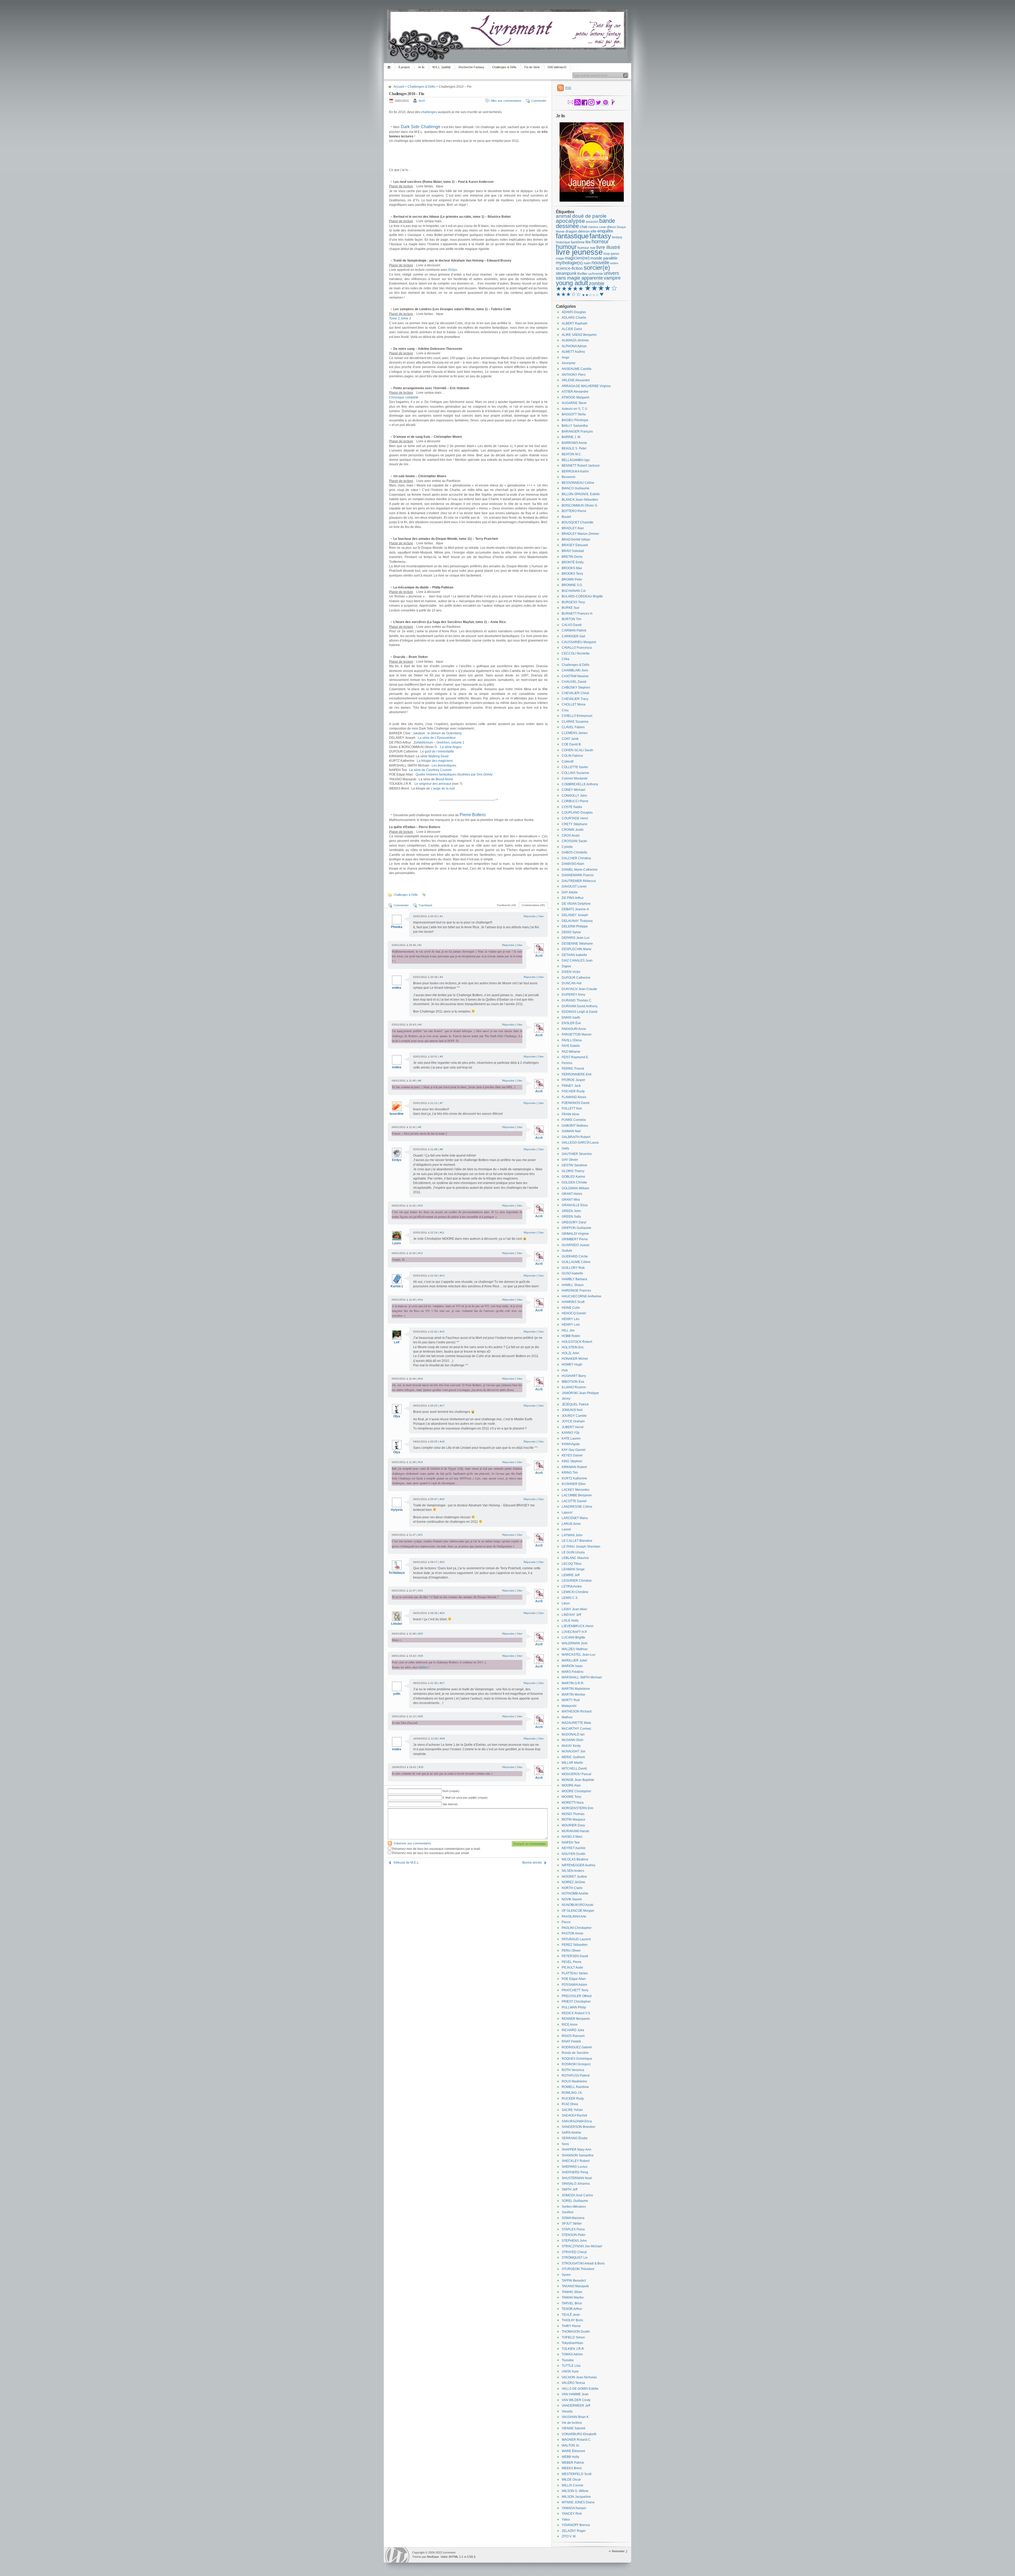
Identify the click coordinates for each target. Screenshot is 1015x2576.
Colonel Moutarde (575, 778)
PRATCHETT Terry (575, 1990)
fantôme (578, 242)
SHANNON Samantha (578, 2155)
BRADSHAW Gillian (576, 540)
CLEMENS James (575, 733)
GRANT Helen (572, 1194)
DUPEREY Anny (573, 995)
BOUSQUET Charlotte (578, 522)
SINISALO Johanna (576, 2184)
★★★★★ (570, 289)
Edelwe (423, 1667)
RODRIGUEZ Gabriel (577, 2047)
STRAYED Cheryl (574, 2252)
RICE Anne (570, 2025)
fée (588, 242)
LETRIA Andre (572, 1586)
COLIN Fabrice (572, 756)
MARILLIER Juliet (574, 1660)
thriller (582, 273)
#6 (420, 1081)
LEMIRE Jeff (571, 1575)
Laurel (566, 1529)
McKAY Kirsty (571, 1746)
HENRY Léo (571, 1319)
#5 (441, 1057)
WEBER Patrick (573, 2463)
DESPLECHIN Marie (576, 949)
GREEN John (571, 1211)
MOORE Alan (571, 1785)
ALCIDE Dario (572, 329)
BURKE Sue (571, 608)
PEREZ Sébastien (575, 1945)
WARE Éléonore (573, 2451)
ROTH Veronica (573, 2070)
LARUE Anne (571, 1524)
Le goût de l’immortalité (437, 751)
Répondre (530, 916)
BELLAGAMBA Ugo (576, 460)
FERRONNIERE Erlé (577, 1074)
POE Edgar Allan (574, 1979)
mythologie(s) (569, 263)
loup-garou (611, 254)
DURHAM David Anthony (580, 1006)
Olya (397, 1416)
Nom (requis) (451, 1791)
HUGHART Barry (574, 1376)
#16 (421, 1379)
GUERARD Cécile (575, 1256)
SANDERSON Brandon (578, 2127)
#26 (421, 1656)
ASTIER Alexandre (575, 392)
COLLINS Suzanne (575, 773)
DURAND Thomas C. (577, 1000)
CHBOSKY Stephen (576, 688)
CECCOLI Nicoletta (576, 653)
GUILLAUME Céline (576, 1262)
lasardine (397, 1114)
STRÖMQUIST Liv (575, 2258)
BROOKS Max (572, 568)
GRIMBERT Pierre (575, 1239)
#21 (421, 1535)
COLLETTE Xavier (575, 767)
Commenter (539, 101)
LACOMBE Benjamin (577, 1495)
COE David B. (572, 744)
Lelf (397, 1342)
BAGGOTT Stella (574, 414)
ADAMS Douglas (574, 312)
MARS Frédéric (573, 1672)
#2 (420, 945)
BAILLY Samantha (575, 426)
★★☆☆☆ (590, 295)
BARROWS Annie (574, 443)
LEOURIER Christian (577, 1581)
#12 (421, 1253)
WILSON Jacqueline (576, 2497)
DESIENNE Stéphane (577, 944)
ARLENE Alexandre (576, 380)
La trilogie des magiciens (435, 761)
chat (583, 227)
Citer (541, 916)
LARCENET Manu (575, 1518)
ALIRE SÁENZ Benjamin (579, 335)
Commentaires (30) (533, 905)
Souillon (568, 2212)
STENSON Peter (574, 2235)
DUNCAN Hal (572, 983)
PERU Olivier (571, 1951)
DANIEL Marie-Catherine (580, 870)
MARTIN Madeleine (576, 1689)
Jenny (566, 1399)
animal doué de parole (581, 216)
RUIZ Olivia (570, 2104)
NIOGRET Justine (574, 1877)
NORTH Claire (572, 1888)
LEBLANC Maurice (575, 1558)
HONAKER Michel (575, 1359)
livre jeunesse (579, 252)
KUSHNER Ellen (574, 1484)
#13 (442, 1276)
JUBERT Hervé (573, 1427)
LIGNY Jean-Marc (575, 1609)
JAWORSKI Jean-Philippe (580, 1393)
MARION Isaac (572, 1666)
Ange (566, 358)
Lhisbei (397, 1624)
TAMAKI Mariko (573, 2297)
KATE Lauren (571, 1438)
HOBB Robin (571, 1336)
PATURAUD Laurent (576, 1939)
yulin (397, 1694)
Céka (566, 659)
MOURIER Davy (573, 1825)
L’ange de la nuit (443, 788)
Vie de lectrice (572, 2423)
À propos (404, 67)
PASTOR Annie (573, 1933)
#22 (442, 1562)
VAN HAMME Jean (575, 2394)
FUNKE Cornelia (574, 1120)
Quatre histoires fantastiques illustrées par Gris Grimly (454, 774)
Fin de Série (532, 67)
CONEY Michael (573, 790)
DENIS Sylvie (571, 932)
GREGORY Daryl (574, 1222)
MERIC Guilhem (573, 1757)
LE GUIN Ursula (573, 1552)
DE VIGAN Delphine (576, 904)
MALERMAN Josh (575, 1643)
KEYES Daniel (572, 1455)
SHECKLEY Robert (576, 2161)
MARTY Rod (571, 1700)
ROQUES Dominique (577, 2059)
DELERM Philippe (575, 926)
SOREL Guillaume (575, 2201)
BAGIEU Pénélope (575, 420)
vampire (612, 278)
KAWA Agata (571, 1444)
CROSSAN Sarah (574, 841)
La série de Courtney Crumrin (430, 770)
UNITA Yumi (570, 2371)
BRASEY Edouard (575, 545)
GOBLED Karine (573, 1177)
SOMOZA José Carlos (577, 2195)
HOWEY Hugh (572, 1364)
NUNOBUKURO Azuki (578, 1905)
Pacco (566, 1922)
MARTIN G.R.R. (573, 1683)
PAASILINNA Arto (574, 1916)
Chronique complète (404, 397)
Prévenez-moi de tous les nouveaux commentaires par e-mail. (436, 1849)
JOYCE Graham (573, 1421)
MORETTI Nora (573, 1803)
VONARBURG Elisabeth (579, 2434)
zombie (597, 284)
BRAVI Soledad (573, 551)
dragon (571, 231)
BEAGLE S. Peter (574, 448)
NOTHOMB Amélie (575, 1893)
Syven (566, 2275)
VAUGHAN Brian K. (576, 2417)
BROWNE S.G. (572, 585)
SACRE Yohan (572, 2110)
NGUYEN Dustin (574, 1854)
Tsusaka (568, 2360)
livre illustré (608, 247)
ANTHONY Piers (574, 375)
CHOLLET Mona (574, 704)
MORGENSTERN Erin (578, 1808)
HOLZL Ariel (570, 1353)
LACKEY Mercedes (576, 1490)
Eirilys (453, 270)
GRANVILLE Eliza (575, 1205)
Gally (565, 1148)
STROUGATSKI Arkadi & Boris (583, 2263)
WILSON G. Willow (575, 2491)
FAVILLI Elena (572, 1040)
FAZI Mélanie (571, 1052)
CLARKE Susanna (575, 722)
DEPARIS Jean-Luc (576, 938)
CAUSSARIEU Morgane (579, 642)
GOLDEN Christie (574, 1182)
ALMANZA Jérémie (575, 340)
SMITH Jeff (569, 2189)
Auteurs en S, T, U (575, 409)
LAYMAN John (572, 1535)
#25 (421, 1634)
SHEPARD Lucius (575, 2167)
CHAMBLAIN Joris (575, 670)
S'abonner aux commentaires (412, 1843)
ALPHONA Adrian (574, 346)
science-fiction (569, 268)
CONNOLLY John (574, 796)
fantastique (572, 236)
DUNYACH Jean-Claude (579, 989)
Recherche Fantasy (471, 67)
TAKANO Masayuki (575, 2286)
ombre (614, 263)
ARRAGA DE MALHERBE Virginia (586, 386)
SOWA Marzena (573, 2218)
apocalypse (570, 221)
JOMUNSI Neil (572, 1410)
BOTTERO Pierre (574, 511)
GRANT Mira (571, 1200)
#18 (442, 1442)
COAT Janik (570, 739)
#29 (442, 1739)
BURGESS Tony (573, 602)
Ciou (565, 710)
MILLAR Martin (572, 1763)
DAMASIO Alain (573, 864)
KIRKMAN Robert (574, 1467)
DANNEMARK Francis (578, 875)
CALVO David (572, 625)
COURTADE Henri (575, 818)
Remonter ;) (620, 2551)
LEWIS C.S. (570, 1598)
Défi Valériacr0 (557, 67)
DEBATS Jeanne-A (575, 909)
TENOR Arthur (572, 2309)
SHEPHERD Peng (575, 2172)
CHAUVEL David (574, 682)
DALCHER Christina (576, 858)
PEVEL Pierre (572, 1962)
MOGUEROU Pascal (576, 1774)
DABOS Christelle (575, 852)
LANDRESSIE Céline (577, 1507)
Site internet (450, 1804)
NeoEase (433, 2557)
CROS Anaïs (571, 836)
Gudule (567, 1251)
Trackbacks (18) (506, 905)
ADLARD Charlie (574, 318)
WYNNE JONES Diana (578, 2502)
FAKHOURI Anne (574, 1029)
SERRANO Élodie (575, 2138)
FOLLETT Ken (572, 1108)
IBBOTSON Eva (573, 1382)
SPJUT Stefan (572, 2224)
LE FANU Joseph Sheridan (581, 1547)
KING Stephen (572, 1461)
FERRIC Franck (573, 1069)
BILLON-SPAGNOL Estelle (581, 494)
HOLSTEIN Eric (573, 1347)
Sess (565, 2144)
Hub (565, 1370)
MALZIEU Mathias (575, 1649)
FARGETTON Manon (577, 1034)
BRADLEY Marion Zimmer (580, 534)
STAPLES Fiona (573, 2229)
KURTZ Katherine (574, 1478)
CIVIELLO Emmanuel (577, 716)
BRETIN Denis (572, 557)
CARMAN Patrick (574, 630)
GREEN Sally (571, 1217)
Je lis (421, 67)
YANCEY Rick (572, 2514)
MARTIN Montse (573, 1695)
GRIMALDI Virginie (575, 1234)
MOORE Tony (571, 1797)
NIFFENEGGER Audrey (578, 1865)
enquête (605, 231)
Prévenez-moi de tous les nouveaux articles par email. (431, 1853)
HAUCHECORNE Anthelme (582, 1296)
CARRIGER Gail (573, 636)
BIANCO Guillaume (576, 488)
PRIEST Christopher (576, 2002)
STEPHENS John (574, 2241)
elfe (594, 231)
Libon (566, 1603)
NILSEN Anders (573, 1871)
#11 (442, 1233)
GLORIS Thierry (573, 1171)
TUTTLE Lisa (571, 2366)
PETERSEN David (575, 1956)
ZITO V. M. (569, 2536)
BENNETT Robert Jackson (581, 466)
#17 (442, 1406)
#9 (441, 1149)
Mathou (567, 1717)
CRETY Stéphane (575, 824)
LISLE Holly (570, 1621)
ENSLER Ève (571, 1023)
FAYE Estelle (571, 1046)
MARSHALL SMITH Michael (582, 1677)
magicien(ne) (577, 258)
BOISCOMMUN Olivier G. (580, 505)
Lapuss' (567, 1512)
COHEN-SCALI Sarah (577, 750)
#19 (421, 1462)
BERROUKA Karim (575, 471)
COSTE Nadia (572, 807)
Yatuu (566, 2519)
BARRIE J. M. (571, 437)
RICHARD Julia (573, 2030)
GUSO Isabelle (572, 1273)
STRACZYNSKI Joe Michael (582, 2246)
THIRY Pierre (571, 2326)
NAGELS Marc (572, 1837)
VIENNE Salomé (574, 2428)
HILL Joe (568, 1330)
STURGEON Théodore (578, 2269)
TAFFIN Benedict (574, 2281)
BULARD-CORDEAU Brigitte (582, 596)
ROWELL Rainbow (575, 2087)
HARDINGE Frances (576, 1291)
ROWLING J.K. (572, 2093)
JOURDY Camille (574, 1416)
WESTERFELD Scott (576, 2474)
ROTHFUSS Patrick (576, 2076)
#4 (420, 1025)
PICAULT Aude (572, 1967)
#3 (441, 977)
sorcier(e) (597, 268)
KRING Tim (570, 1473)
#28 (421, 1716)
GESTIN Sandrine (575, 1165)
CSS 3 (471, 2557)
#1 (441, 916)
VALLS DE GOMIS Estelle (580, 2389)
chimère (593, 227)
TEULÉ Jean (571, 2315)
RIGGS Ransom (573, 2036)
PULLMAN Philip (574, 2007)
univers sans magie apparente (587, 276)
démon (584, 231)
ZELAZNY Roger (574, 2531)
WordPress (397, 2555)
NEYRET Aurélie (574, 1848)
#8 (420, 1127)
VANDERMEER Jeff (576, 2406)
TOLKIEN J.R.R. (573, 2349)
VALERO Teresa (573, 2383)
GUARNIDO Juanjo (576, 1245)
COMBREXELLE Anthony (580, 784)
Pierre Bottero (473, 815)
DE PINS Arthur (573, 898)
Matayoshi (569, 1706)
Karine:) (397, 1286)
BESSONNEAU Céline (578, 483)
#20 (442, 1499)
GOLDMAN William (575, 1188)
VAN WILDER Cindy (576, 2400)
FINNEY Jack (571, 1086)
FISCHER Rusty (573, 1091)
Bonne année (532, 1863)
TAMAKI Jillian (572, 2292)
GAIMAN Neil (571, 1131)
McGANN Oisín (573, 1740)
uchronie (596, 273)
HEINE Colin (571, 1308)
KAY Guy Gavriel (574, 1450)
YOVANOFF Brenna (576, 2525)
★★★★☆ (601, 288)
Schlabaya (397, 1573)
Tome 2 (394, 318)
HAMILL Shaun (573, 1285)
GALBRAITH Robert (576, 1137)
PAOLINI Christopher (577, 1928)
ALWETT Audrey (573, 352)
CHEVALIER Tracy (575, 699)
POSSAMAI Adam (574, 1985)
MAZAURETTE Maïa (576, 1723)
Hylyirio (397, 1510)
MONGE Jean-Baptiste (578, 1780)
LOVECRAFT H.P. (574, 1632)
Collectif (568, 762)
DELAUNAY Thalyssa (577, 921)
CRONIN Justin (573, 830)
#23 (421, 1591)
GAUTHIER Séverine (577, 1154)
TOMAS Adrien (572, 2354)
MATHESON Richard (577, 1711)
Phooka (397, 927)
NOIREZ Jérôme (573, 1882)
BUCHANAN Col (574, 591)
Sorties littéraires (574, 2207)
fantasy (600, 236)
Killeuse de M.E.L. (407, 1863)
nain (587, 263)
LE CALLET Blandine (577, 1541)
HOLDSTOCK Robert (577, 1342)
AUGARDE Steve (574, 403)
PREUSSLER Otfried (577, 1996)
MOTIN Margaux (573, 1820)
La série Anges (451, 747)
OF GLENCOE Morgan (578, 1911)
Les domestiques (444, 765)
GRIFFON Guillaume (576, 1228)
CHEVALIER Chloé (575, 693)
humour (566, 247)
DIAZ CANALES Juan (577, 960)
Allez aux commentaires (506, 101)
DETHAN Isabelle (574, 955)
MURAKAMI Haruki (575, 1831)
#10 (421, 1206)
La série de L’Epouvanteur (437, 738)
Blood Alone (444, 779)
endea (397, 988)
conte (603, 227)
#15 (442, 1332)
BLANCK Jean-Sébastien (580, 500)
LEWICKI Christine (575, 1592)
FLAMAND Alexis (574, 1097)
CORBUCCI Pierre (575, 801)
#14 (421, 1300)
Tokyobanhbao (572, 2343)
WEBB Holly (570, 2457)
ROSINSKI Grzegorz (576, 2064)
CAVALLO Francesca (577, 648)
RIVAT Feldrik (571, 2041)
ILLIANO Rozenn (574, 1387)
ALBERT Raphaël (575, 323)
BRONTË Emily (573, 562)
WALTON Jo (570, 2445)
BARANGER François (577, 431)
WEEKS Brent (572, 2468)
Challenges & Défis (504, 67)
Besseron (569, 477)
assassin (592, 222)
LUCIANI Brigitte (573, 1637)
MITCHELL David (574, 1769)
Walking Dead (438, 756)
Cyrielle (567, 847)
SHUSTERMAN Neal (577, 2178)
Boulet (566, 517)
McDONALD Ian (573, 1734)
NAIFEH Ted (571, 1842)
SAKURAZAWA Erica (577, 2121)
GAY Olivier (570, 1160)
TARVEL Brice (572, 2303)
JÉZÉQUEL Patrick (575, 1404)
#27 (442, 1683)
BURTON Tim (571, 619)
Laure (397, 1243)
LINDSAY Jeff (571, 1615)
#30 (421, 1767)
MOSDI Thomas (573, 1814)
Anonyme (569, 363)
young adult (572, 283)
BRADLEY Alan (573, 528)
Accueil (390, 67)
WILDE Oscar (571, 2480)
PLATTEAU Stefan (575, 1973)
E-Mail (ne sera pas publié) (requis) (465, 1798)
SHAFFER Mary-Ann (576, 2150)
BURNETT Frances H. (577, 614)
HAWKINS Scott (573, 1302)
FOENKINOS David (576, 1103)
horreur (600, 242)
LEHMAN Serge (573, 1569)
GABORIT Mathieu (575, 1126)
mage (560, 258)
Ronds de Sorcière (575, 2053)
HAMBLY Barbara (574, 1279)
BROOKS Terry (572, 574)
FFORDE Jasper (573, 1080)
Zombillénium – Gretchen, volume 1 (439, 742)
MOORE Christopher (576, 1791)
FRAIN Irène (571, 1114)
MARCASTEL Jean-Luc (579, 1655)
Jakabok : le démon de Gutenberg (437, 733)
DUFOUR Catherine (576, 978)
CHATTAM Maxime (575, 676)
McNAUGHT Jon (574, 1751)
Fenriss (567, 1063)
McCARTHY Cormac (576, 1729)
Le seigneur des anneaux (433, 784)
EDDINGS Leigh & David (580, 1012)
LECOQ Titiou (572, 1564)
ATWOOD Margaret (575, 397)
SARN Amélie (571, 2133)
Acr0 (422, 101)
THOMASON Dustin (576, 2332)
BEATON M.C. (572, 454)
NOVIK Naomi (572, 1899)
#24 (442, 1613)
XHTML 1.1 (456, 2557)
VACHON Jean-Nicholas (579, 2377)
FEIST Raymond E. (575, 1057)
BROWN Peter (572, 579)
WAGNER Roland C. (576, 2440)
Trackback (425, 905)
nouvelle (600, 263)
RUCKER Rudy (573, 2099)
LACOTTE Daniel (574, 1501)
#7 (441, 1103)
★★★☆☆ (568, 294)
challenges (429, 112)
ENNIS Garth (571, 1018)
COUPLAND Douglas (577, 813)
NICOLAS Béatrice (575, 1859)
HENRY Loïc (571, 1325)
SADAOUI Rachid (574, 2115)
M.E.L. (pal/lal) (442, 67)
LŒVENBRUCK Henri (578, 1626)
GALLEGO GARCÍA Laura (580, 1143)
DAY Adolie (570, 892)
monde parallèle (604, 258)
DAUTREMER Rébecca (579, 881)
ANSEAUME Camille (577, 369)
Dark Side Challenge (421, 127)
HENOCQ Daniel (574, 1313)
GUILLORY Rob (573, 1268)
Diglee (566, 966)
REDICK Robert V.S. (576, 2013)
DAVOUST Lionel (574, 886)
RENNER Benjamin (576, 2019)
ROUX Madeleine (574, 2081)
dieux (611, 227)
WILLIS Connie (573, 2485)
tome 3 (406, 318)
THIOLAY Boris (572, 2320)
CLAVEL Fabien (573, 727)
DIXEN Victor (571, 972)
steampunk (566, 273)
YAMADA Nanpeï (574, 2508)
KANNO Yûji (571, 1433)
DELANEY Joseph (575, 915)
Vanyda (567, 2411)
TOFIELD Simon (573, 2337)
